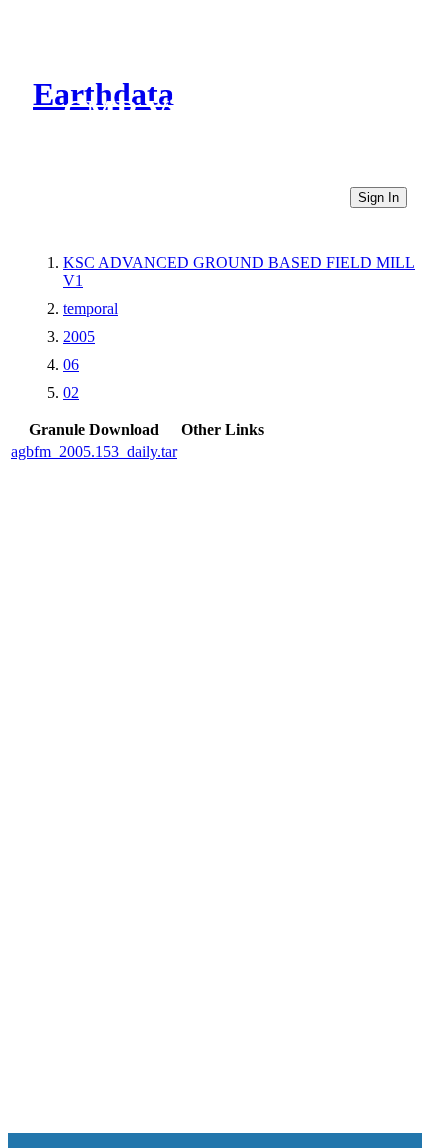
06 (71, 364)
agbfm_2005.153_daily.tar (94, 451)
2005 (79, 336)
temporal (90, 308)
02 (71, 392)
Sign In (378, 197)
